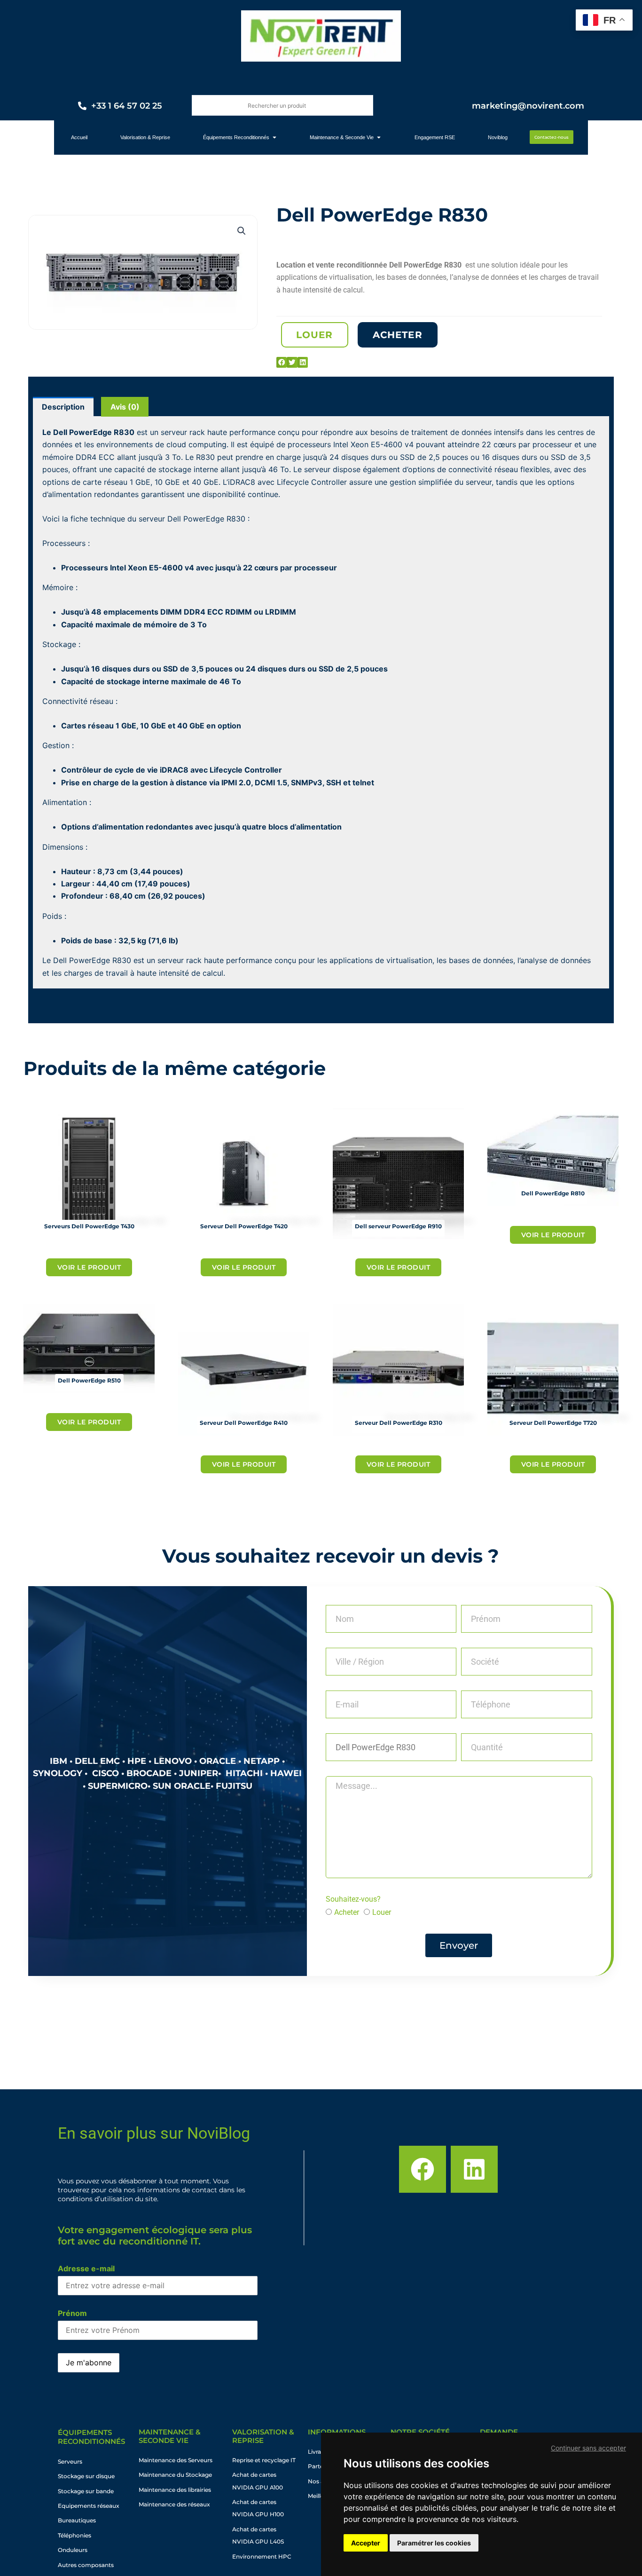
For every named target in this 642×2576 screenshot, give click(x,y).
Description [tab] (63, 407)
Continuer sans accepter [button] (588, 2448)
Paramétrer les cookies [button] (434, 2543)
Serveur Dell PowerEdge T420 (244, 1226)
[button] (242, 231)
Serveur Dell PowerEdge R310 (399, 1423)
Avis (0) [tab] (125, 407)
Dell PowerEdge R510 (89, 1380)
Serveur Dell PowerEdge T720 (553, 1423)
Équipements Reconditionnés (91, 2437)
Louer (382, 1912)
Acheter (347, 1912)
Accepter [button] (366, 2543)
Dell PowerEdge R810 (553, 1193)
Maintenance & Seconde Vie (170, 2436)
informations (337, 2432)
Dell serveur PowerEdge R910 (398, 1226)
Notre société (420, 2432)
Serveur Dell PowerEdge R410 (244, 1423)
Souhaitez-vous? (353, 1899)
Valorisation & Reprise (263, 2436)
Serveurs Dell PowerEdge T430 (89, 1226)
